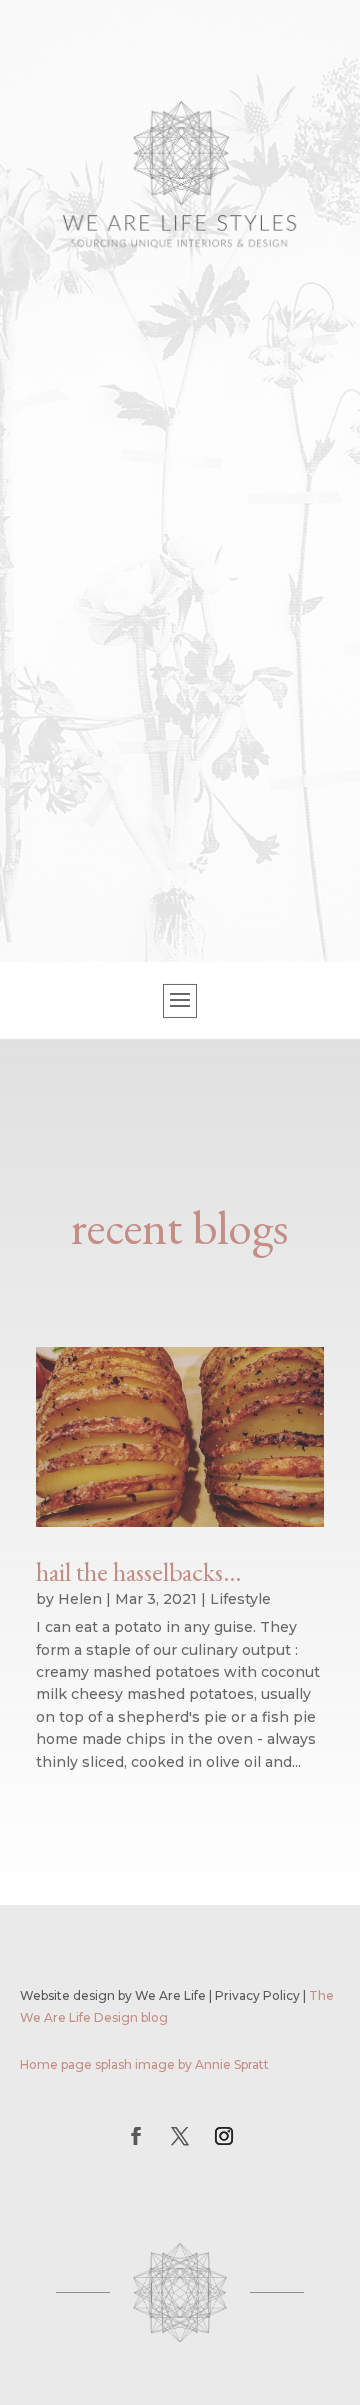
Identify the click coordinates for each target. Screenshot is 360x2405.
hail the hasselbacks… (138, 1572)
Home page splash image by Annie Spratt (144, 2064)
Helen (80, 1599)
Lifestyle (240, 1599)
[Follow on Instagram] (224, 2136)
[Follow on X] (180, 2136)
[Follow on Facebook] (136, 2136)
